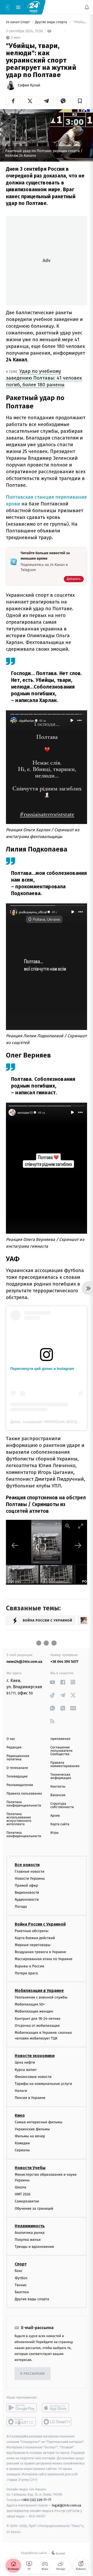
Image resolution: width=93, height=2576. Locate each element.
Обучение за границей (34, 2208)
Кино (20, 2115)
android (22, 2408)
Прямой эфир (26, 1885)
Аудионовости (27, 1900)
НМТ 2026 (23, 2194)
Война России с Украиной (40, 1924)
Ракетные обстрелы (32, 1931)
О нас (11, 1739)
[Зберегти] (80, 101)
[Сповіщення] (87, 7)
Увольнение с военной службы (41, 1997)
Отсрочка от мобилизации (37, 2025)
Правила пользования (24, 1794)
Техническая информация (61, 1776)
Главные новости (30, 1871)
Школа (20, 2187)
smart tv (22, 2422)
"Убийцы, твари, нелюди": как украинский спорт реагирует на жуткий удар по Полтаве (80, 22)
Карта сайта (60, 1824)
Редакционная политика (18, 1758)
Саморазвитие (27, 2201)
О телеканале (17, 1768)
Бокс (19, 2271)
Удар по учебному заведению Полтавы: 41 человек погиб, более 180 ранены (44, 378)
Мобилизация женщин (34, 2011)
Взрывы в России (29, 1966)
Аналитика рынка (30, 2233)
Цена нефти (25, 2062)
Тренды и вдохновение (34, 2247)
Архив (55, 1816)
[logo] (34, 7)
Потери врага (26, 1973)
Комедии (22, 2143)
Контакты (58, 1787)
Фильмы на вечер (30, 2136)
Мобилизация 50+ (30, 2004)
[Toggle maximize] (81, 1526)
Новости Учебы (30, 2168)
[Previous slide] (15, 1545)
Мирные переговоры (33, 1945)
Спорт (21, 2264)
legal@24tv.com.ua (67, 2505)
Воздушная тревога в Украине (40, 1952)
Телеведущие (17, 1777)
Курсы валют (26, 2069)
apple (57, 2408)
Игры (55, 1833)
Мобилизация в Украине (39, 1991)
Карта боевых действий (35, 1938)
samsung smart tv (57, 2422)
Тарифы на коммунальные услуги (43, 2084)
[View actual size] (68, 1526)
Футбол (21, 2278)
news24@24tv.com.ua (24, 1662)
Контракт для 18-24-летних (38, 2018)
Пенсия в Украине (30, 2098)
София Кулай (29, 85)
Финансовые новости (33, 2077)
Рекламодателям (20, 1785)
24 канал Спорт (18, 22)
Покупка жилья (28, 2240)
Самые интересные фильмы (38, 2122)
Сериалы (22, 2150)
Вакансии (58, 1795)
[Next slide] (78, 1545)
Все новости (27, 1864)
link (52, 1682)
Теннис (21, 2285)
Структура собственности (62, 1805)
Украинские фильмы (32, 2129)
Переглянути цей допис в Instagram (42, 1369)
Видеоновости (27, 1892)
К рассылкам (33, 2374)
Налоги (21, 2091)
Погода (21, 1907)
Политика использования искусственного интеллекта (19, 1819)
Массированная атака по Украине (44, 1959)
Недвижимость (30, 2226)
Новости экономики (35, 2056)
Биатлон (22, 2292)
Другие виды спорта (52, 22)
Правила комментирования (65, 1764)
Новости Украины (30, 1878)
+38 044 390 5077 (64, 1662)
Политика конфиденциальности (24, 1804)
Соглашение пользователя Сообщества (61, 1751)
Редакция (14, 1747)
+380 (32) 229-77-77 (36, 2500)
